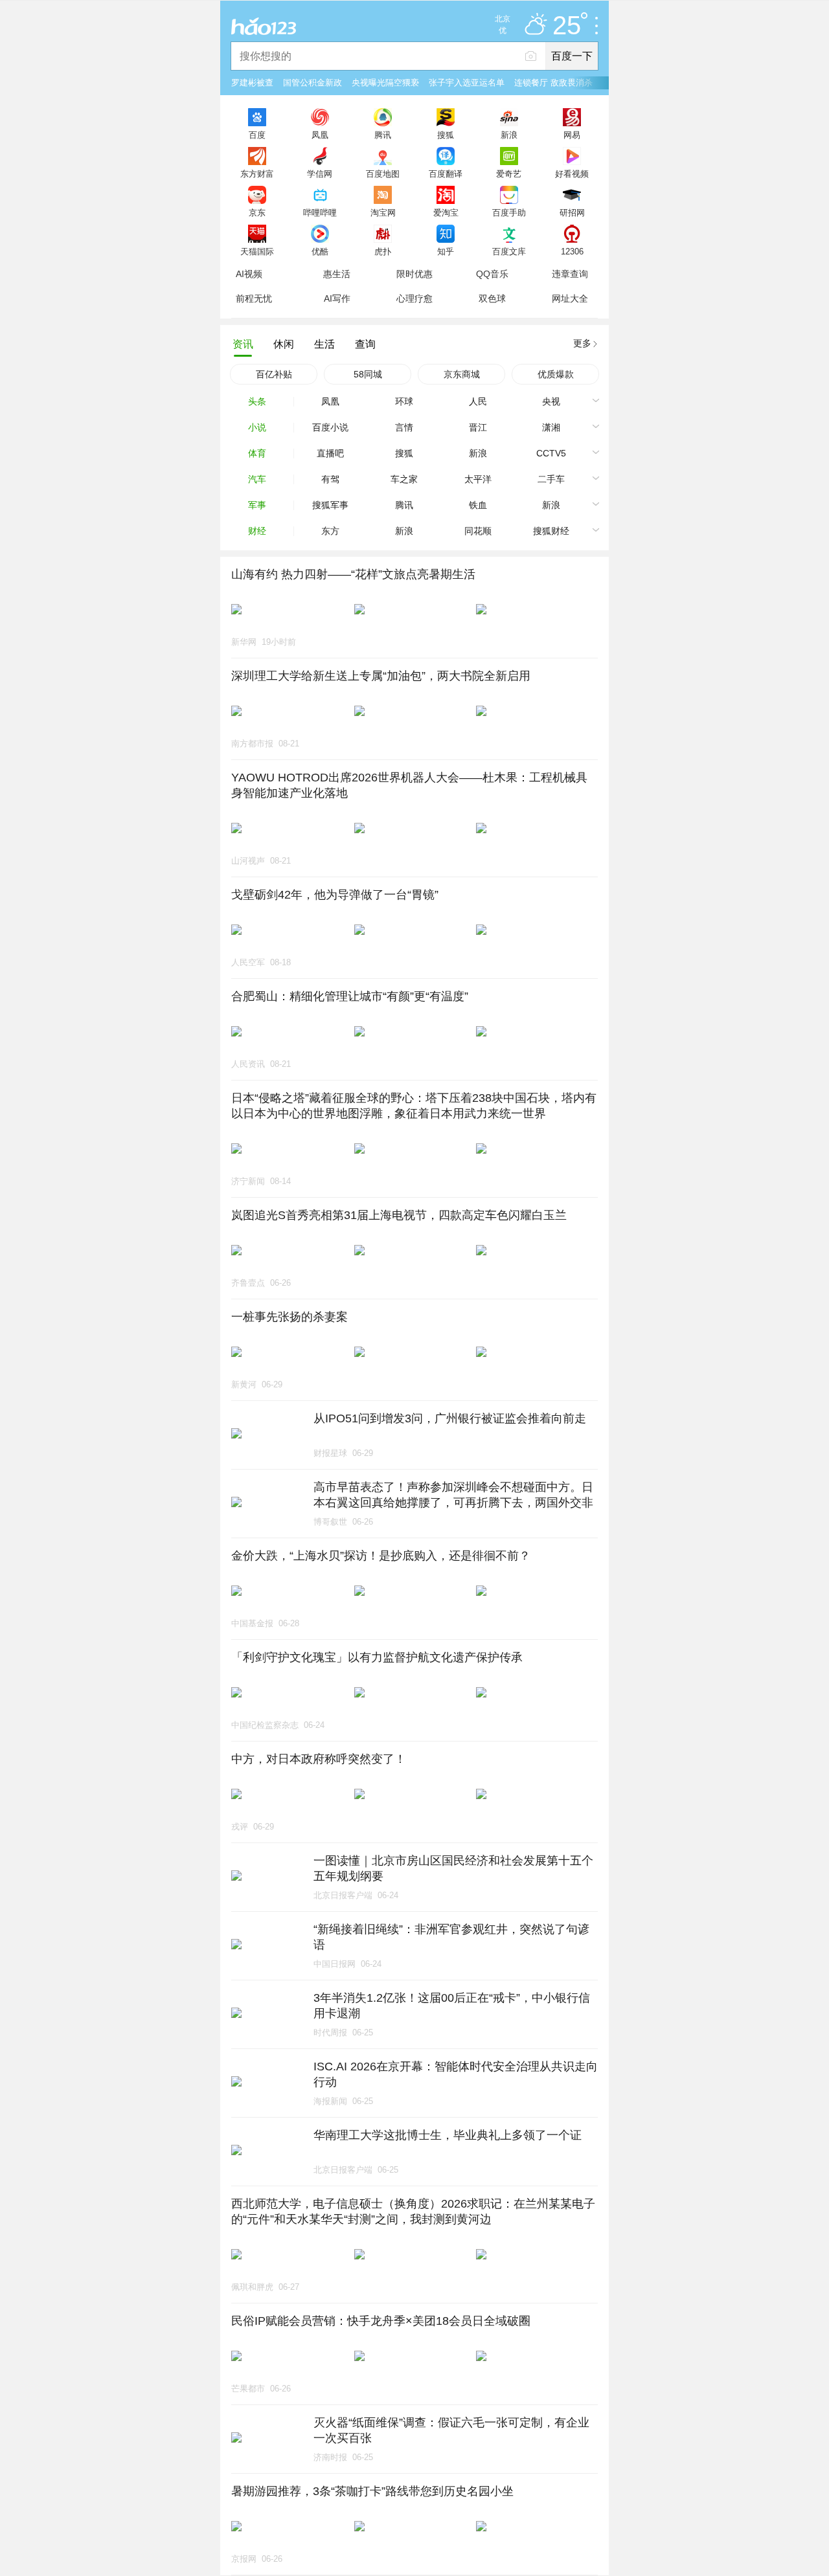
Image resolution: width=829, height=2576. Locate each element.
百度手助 (509, 212)
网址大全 (570, 298)
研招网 (572, 212)
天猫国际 (257, 251)
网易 (572, 135)
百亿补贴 (274, 374)
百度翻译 (446, 174)
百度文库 (509, 251)
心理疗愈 (414, 298)
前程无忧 (254, 298)
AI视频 (249, 274)
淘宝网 (383, 212)
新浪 (509, 135)
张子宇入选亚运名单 (467, 83)
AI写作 (337, 298)
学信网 (320, 174)
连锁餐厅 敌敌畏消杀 (553, 83)
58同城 (368, 374)
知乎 (446, 251)
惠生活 (337, 274)
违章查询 (570, 274)
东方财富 (257, 174)
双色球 (492, 298)
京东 (257, 212)
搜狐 (446, 135)
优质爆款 (556, 374)
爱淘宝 (446, 212)
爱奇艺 (509, 174)
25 (567, 26)
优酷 (320, 251)
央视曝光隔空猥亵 (385, 83)
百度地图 (383, 174)
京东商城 (462, 374)
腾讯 (383, 135)
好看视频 (572, 174)
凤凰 (320, 135)
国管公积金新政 (312, 83)
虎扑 (383, 251)
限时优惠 (414, 274)
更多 (582, 343)
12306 (572, 251)
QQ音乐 (492, 274)
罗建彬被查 (252, 83)
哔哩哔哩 (320, 212)
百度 (257, 135)
